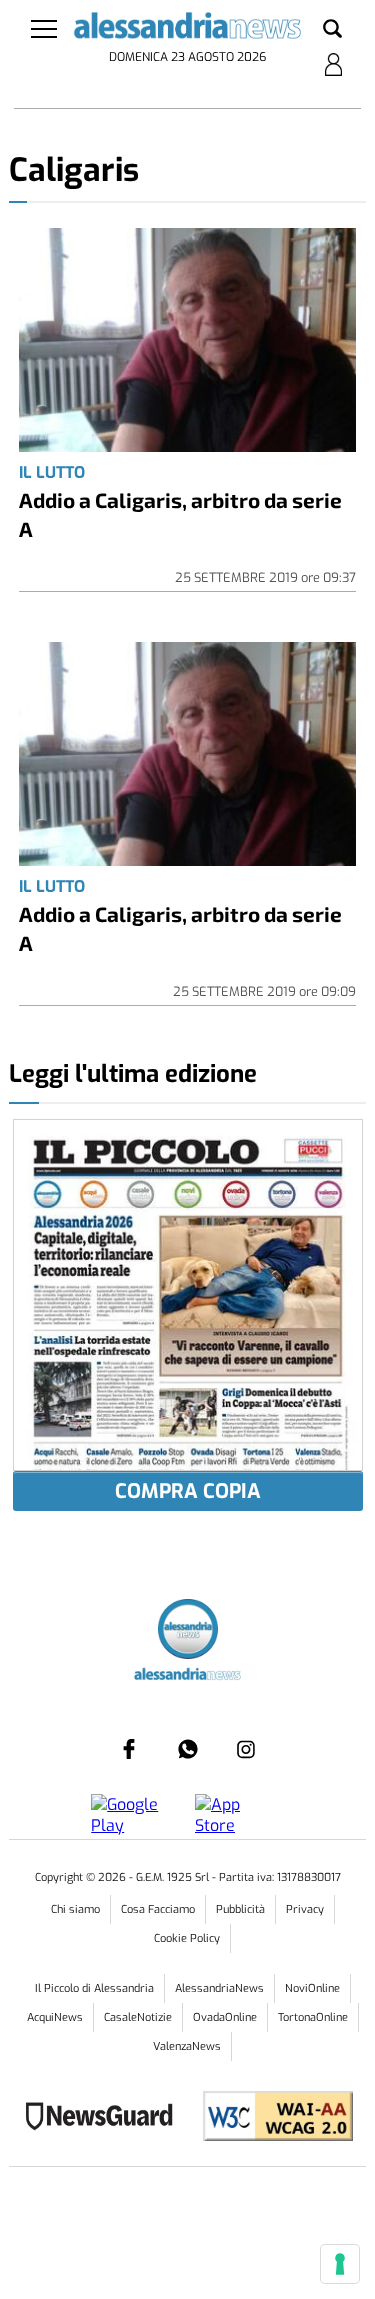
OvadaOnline (225, 2017)
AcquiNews (55, 2017)
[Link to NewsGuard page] (105, 2118)
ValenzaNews (187, 2046)
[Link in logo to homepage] (187, 29)
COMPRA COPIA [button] (188, 1491)
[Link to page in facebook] (129, 1749)
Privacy (305, 1909)
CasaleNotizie (138, 2017)
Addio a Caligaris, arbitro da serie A (180, 514)
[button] (332, 30)
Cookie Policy (187, 1938)
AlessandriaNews (219, 1988)
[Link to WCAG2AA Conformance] (270, 2118)
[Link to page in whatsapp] (188, 1749)
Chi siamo (75, 1909)
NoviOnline (312, 1988)
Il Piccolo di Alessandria (94, 1988)
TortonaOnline (313, 2017)
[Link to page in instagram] (246, 1749)
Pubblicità (240, 1909)
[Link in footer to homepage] (188, 1631)
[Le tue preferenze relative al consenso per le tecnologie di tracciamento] (340, 2264)
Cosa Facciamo (158, 1909)
